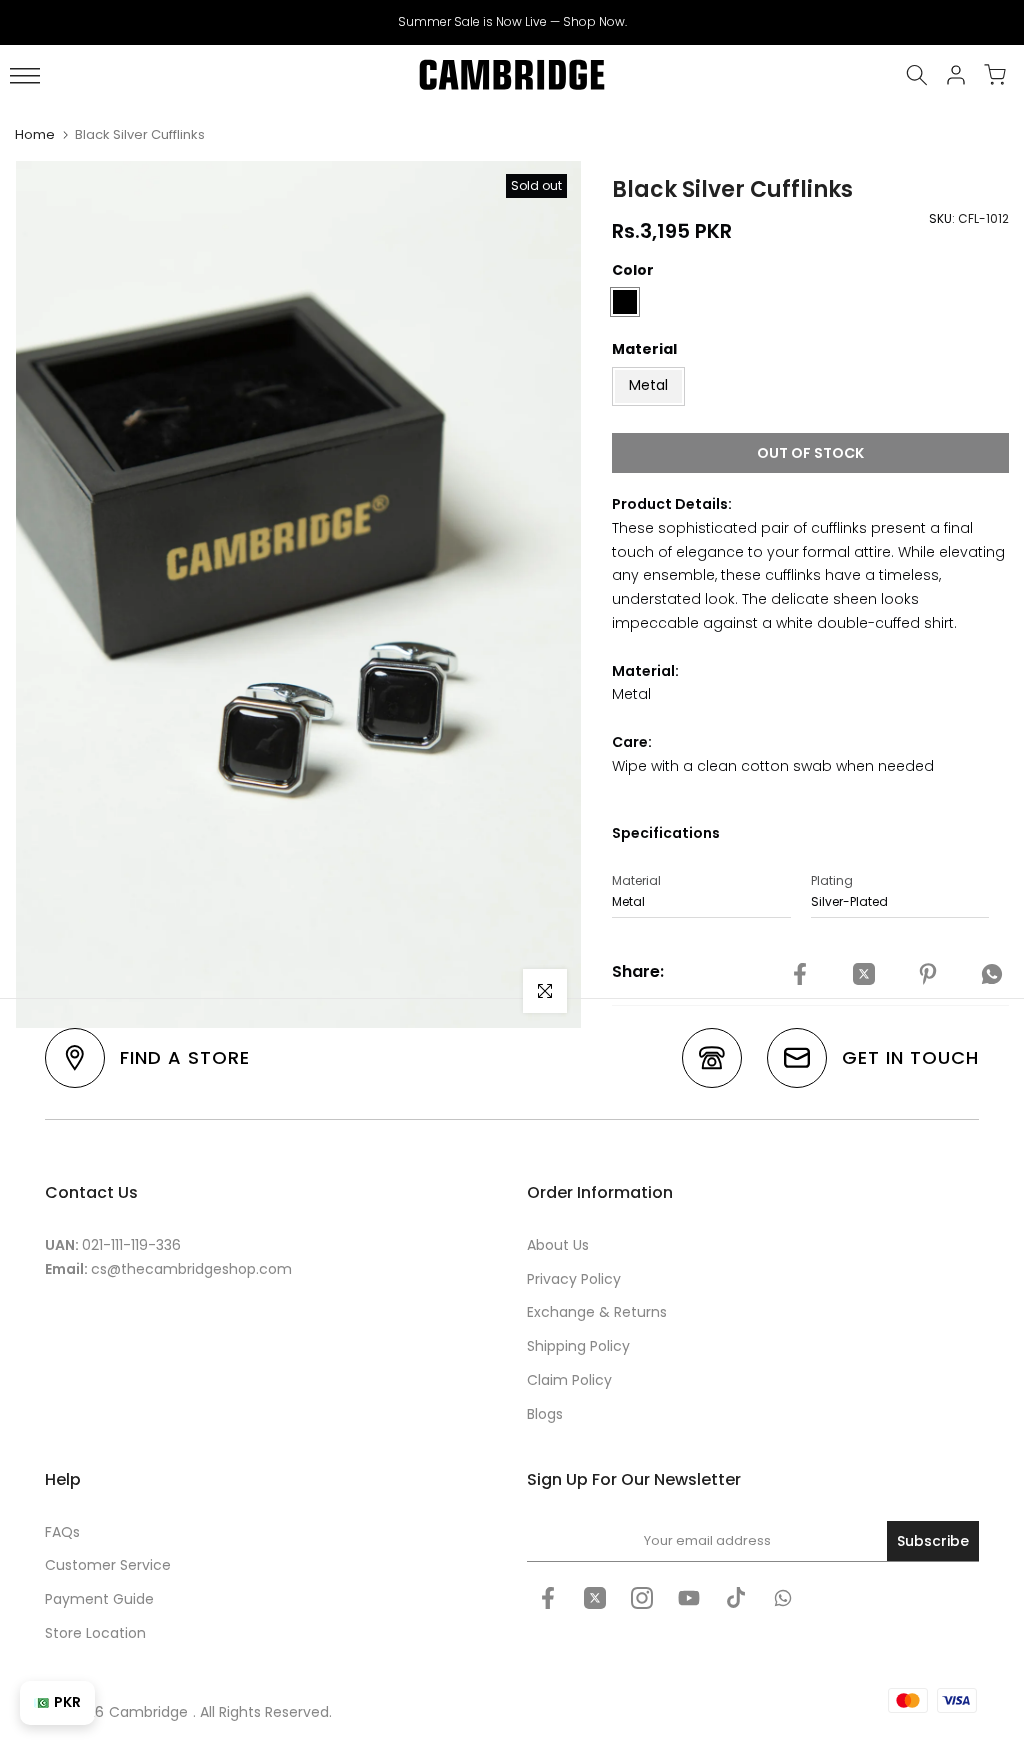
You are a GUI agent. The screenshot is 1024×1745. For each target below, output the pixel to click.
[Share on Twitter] (864, 975)
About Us (558, 1245)
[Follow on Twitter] (595, 1598)
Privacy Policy (574, 1279)
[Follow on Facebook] (548, 1598)
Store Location (95, 1633)
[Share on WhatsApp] (992, 975)
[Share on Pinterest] (928, 975)
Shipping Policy (578, 1346)
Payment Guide (99, 1599)
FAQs (62, 1532)
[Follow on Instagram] (642, 1598)
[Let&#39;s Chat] (783, 1598)
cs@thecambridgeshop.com (191, 1269)
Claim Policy (569, 1380)
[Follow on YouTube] (689, 1598)
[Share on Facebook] (800, 975)
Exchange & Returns (597, 1312)
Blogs (545, 1414)
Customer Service (108, 1565)
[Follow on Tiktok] (736, 1598)
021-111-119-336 (131, 1245)
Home (35, 134)
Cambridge (148, 1712)
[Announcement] (512, 22)
